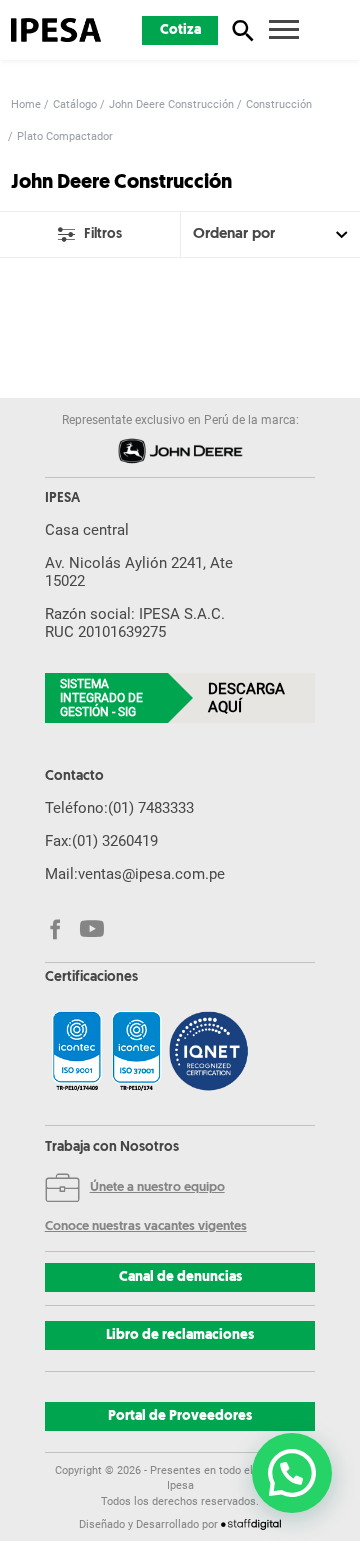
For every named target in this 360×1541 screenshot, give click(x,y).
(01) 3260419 (115, 841)
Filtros (103, 234)
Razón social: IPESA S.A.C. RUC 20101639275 (135, 623)
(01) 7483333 (151, 808)
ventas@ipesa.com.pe (151, 874)
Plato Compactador (65, 136)
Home (26, 104)
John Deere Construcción (171, 104)
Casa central (87, 530)
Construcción (279, 104)
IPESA (62, 499)
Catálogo (75, 104)
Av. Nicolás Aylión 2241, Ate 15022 (139, 572)
